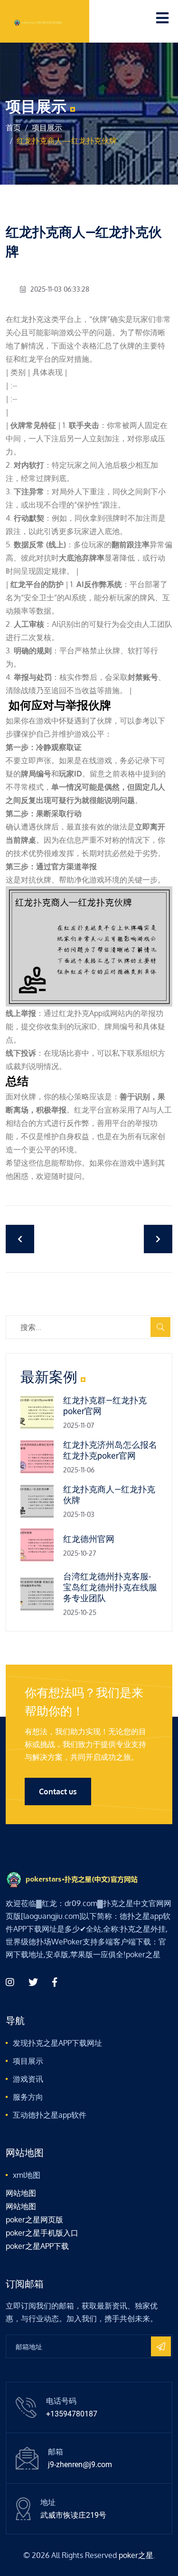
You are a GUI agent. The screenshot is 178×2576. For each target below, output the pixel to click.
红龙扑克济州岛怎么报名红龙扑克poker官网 (110, 1450)
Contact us (58, 1792)
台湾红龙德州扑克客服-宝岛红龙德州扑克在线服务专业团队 (110, 1587)
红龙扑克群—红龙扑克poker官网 (105, 1406)
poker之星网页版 (34, 2219)
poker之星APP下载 (37, 2246)
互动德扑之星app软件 (50, 2115)
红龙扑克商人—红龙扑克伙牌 (109, 1495)
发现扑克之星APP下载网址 (57, 2043)
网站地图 (21, 2193)
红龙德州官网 (89, 1539)
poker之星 (136, 2555)
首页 (13, 127)
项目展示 (47, 127)
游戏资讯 (28, 2079)
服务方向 (28, 2097)
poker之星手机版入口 (42, 2233)
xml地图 (27, 2175)
